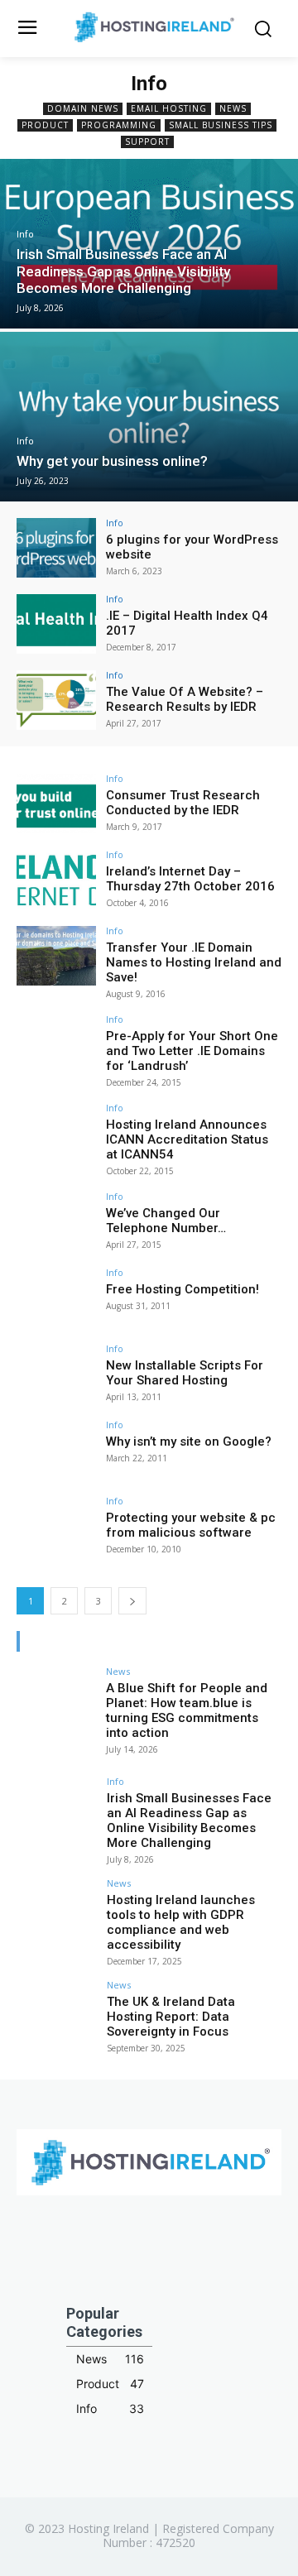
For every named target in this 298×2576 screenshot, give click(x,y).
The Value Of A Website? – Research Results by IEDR (185, 699)
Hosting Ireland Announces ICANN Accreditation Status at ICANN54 (187, 1139)
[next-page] (132, 1601)
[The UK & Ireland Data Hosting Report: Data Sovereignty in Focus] (56, 2010)
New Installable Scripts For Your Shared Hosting (185, 1373)
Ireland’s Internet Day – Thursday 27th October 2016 (190, 879)
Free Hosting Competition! (183, 1289)
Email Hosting (169, 108)
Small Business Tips (221, 125)
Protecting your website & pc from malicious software (191, 1525)
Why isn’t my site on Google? (189, 1442)
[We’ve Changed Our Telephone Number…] (56, 1221)
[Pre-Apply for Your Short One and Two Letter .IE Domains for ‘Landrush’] (56, 1044)
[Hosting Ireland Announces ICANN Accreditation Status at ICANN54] (56, 1133)
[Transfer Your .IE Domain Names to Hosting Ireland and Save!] (56, 956)
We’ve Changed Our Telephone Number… (166, 1221)
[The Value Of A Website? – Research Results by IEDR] (56, 700)
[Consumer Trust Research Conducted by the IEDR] (56, 804)
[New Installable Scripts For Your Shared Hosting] (56, 1374)
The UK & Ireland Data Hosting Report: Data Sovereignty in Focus (171, 2017)
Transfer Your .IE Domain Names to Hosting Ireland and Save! (194, 962)
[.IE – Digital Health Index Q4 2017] (56, 624)
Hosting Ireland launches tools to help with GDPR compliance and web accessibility (181, 1922)
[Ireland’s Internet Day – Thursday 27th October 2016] (56, 880)
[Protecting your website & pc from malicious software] (56, 1526)
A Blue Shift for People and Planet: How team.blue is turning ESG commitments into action (187, 1710)
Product (45, 125)
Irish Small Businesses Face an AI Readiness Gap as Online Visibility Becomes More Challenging (189, 1820)
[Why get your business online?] (149, 417)
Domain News (83, 108)
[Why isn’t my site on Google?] (56, 1450)
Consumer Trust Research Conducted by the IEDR (183, 803)
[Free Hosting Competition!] (56, 1298)
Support (147, 142)
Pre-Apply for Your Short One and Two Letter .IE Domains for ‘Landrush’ (192, 1051)
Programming (119, 125)
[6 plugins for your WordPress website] (56, 548)
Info (25, 235)
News (233, 108)
